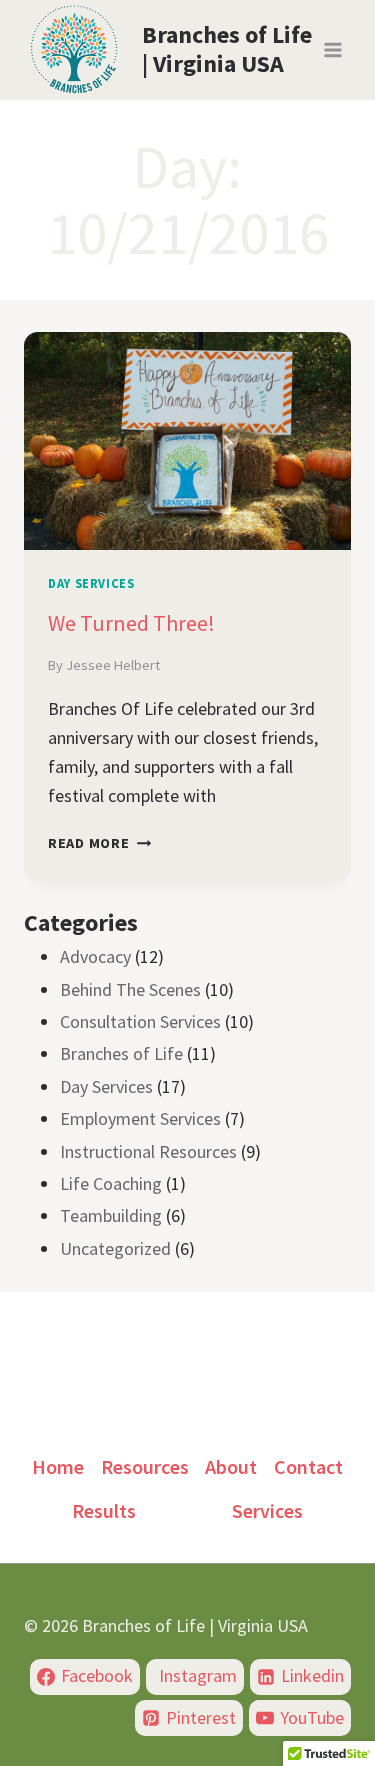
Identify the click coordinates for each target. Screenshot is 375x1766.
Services (267, 1510)
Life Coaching (111, 1183)
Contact (308, 1466)
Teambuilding (111, 1215)
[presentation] (187, 441)
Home (58, 1466)
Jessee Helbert (113, 665)
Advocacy (95, 956)
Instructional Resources (148, 1151)
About (231, 1466)
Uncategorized (115, 1248)
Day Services (91, 583)
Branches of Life (121, 1053)
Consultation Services (140, 1021)
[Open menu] (332, 49)
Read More (99, 843)
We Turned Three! (131, 623)
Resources (145, 1466)
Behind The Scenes (130, 989)
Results (104, 1510)
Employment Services (140, 1118)
